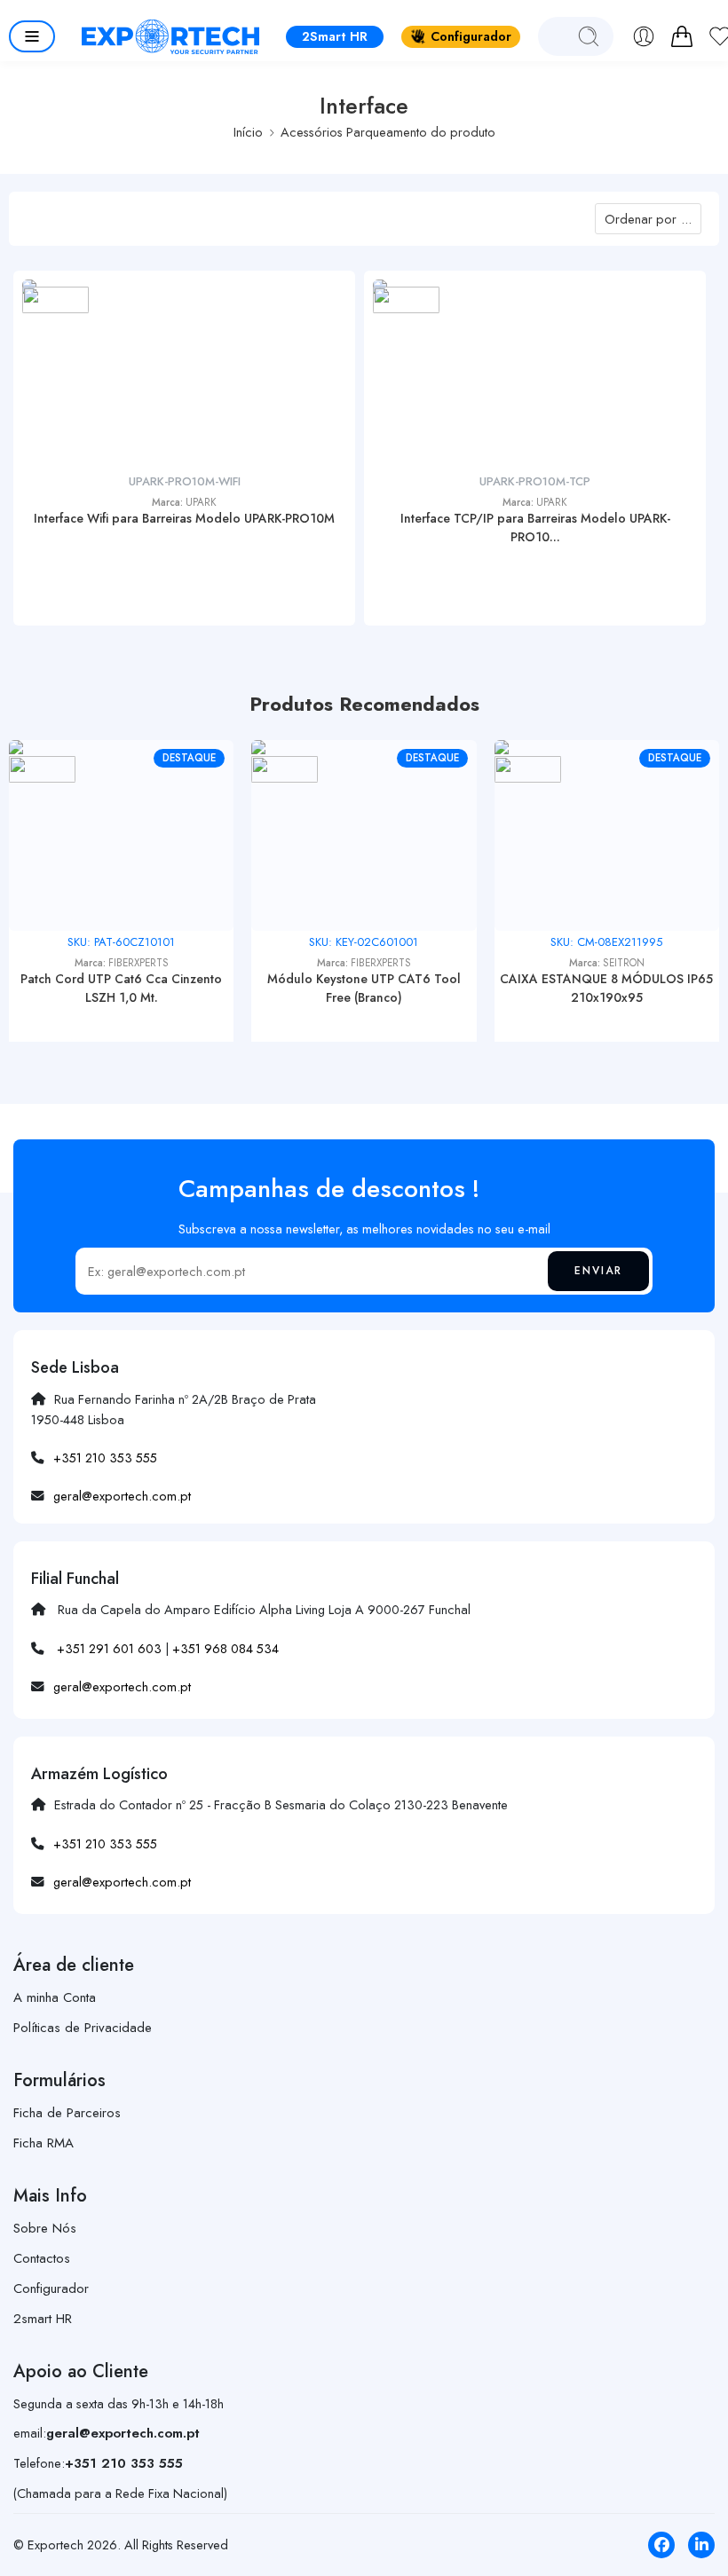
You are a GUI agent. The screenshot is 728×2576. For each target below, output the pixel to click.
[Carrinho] (682, 36)
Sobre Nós (45, 2228)
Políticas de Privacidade (83, 2028)
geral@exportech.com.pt (122, 1496)
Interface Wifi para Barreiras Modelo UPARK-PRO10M (184, 518)
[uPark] (55, 299)
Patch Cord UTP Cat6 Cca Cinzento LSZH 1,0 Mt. (121, 988)
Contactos (42, 2258)
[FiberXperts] (42, 769)
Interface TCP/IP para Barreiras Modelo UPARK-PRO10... (535, 528)
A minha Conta (55, 1997)
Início (248, 132)
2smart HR (43, 2319)
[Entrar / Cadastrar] (644, 36)
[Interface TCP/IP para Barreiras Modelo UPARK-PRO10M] (535, 375)
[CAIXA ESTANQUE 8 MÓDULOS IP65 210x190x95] (607, 835)
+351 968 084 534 (226, 1648)
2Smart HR (335, 36)
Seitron (624, 963)
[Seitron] (528, 769)
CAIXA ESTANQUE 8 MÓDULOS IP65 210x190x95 (606, 988)
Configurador (471, 36)
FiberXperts (138, 963)
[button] (32, 36)
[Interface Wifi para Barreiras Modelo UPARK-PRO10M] (184, 375)
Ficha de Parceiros (67, 2113)
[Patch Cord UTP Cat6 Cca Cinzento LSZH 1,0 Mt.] (121, 835)
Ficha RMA (44, 2143)
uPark (201, 502)
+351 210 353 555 (105, 1457)
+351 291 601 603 (109, 1648)
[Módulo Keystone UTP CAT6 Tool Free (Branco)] (364, 835)
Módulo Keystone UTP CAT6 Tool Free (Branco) (364, 988)
